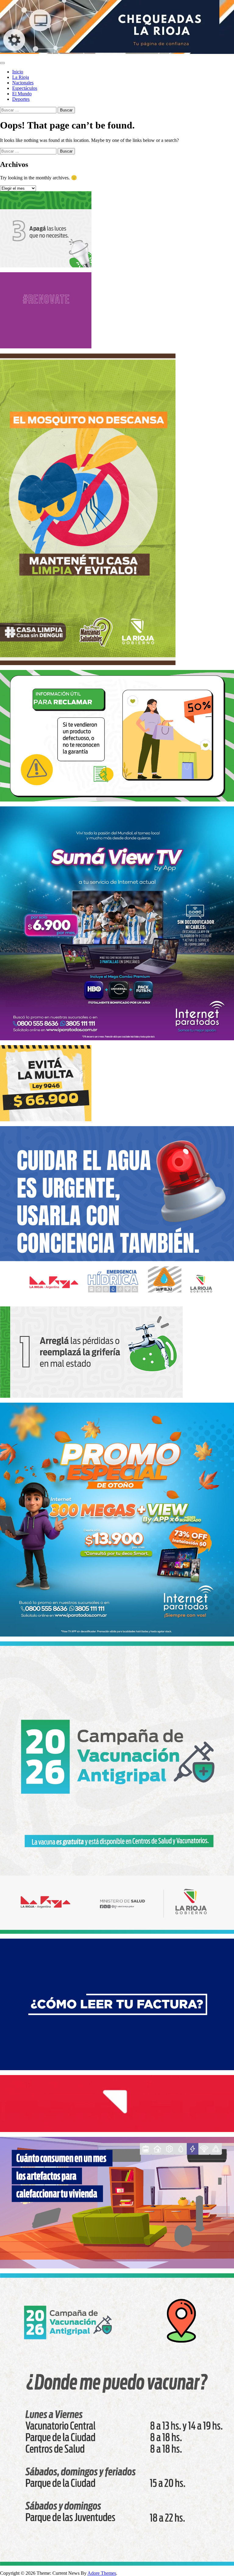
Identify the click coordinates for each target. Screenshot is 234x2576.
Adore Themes (102, 2573)
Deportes (21, 99)
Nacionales (23, 83)
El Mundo (22, 94)
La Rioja (21, 77)
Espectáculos (25, 88)
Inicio (18, 72)
